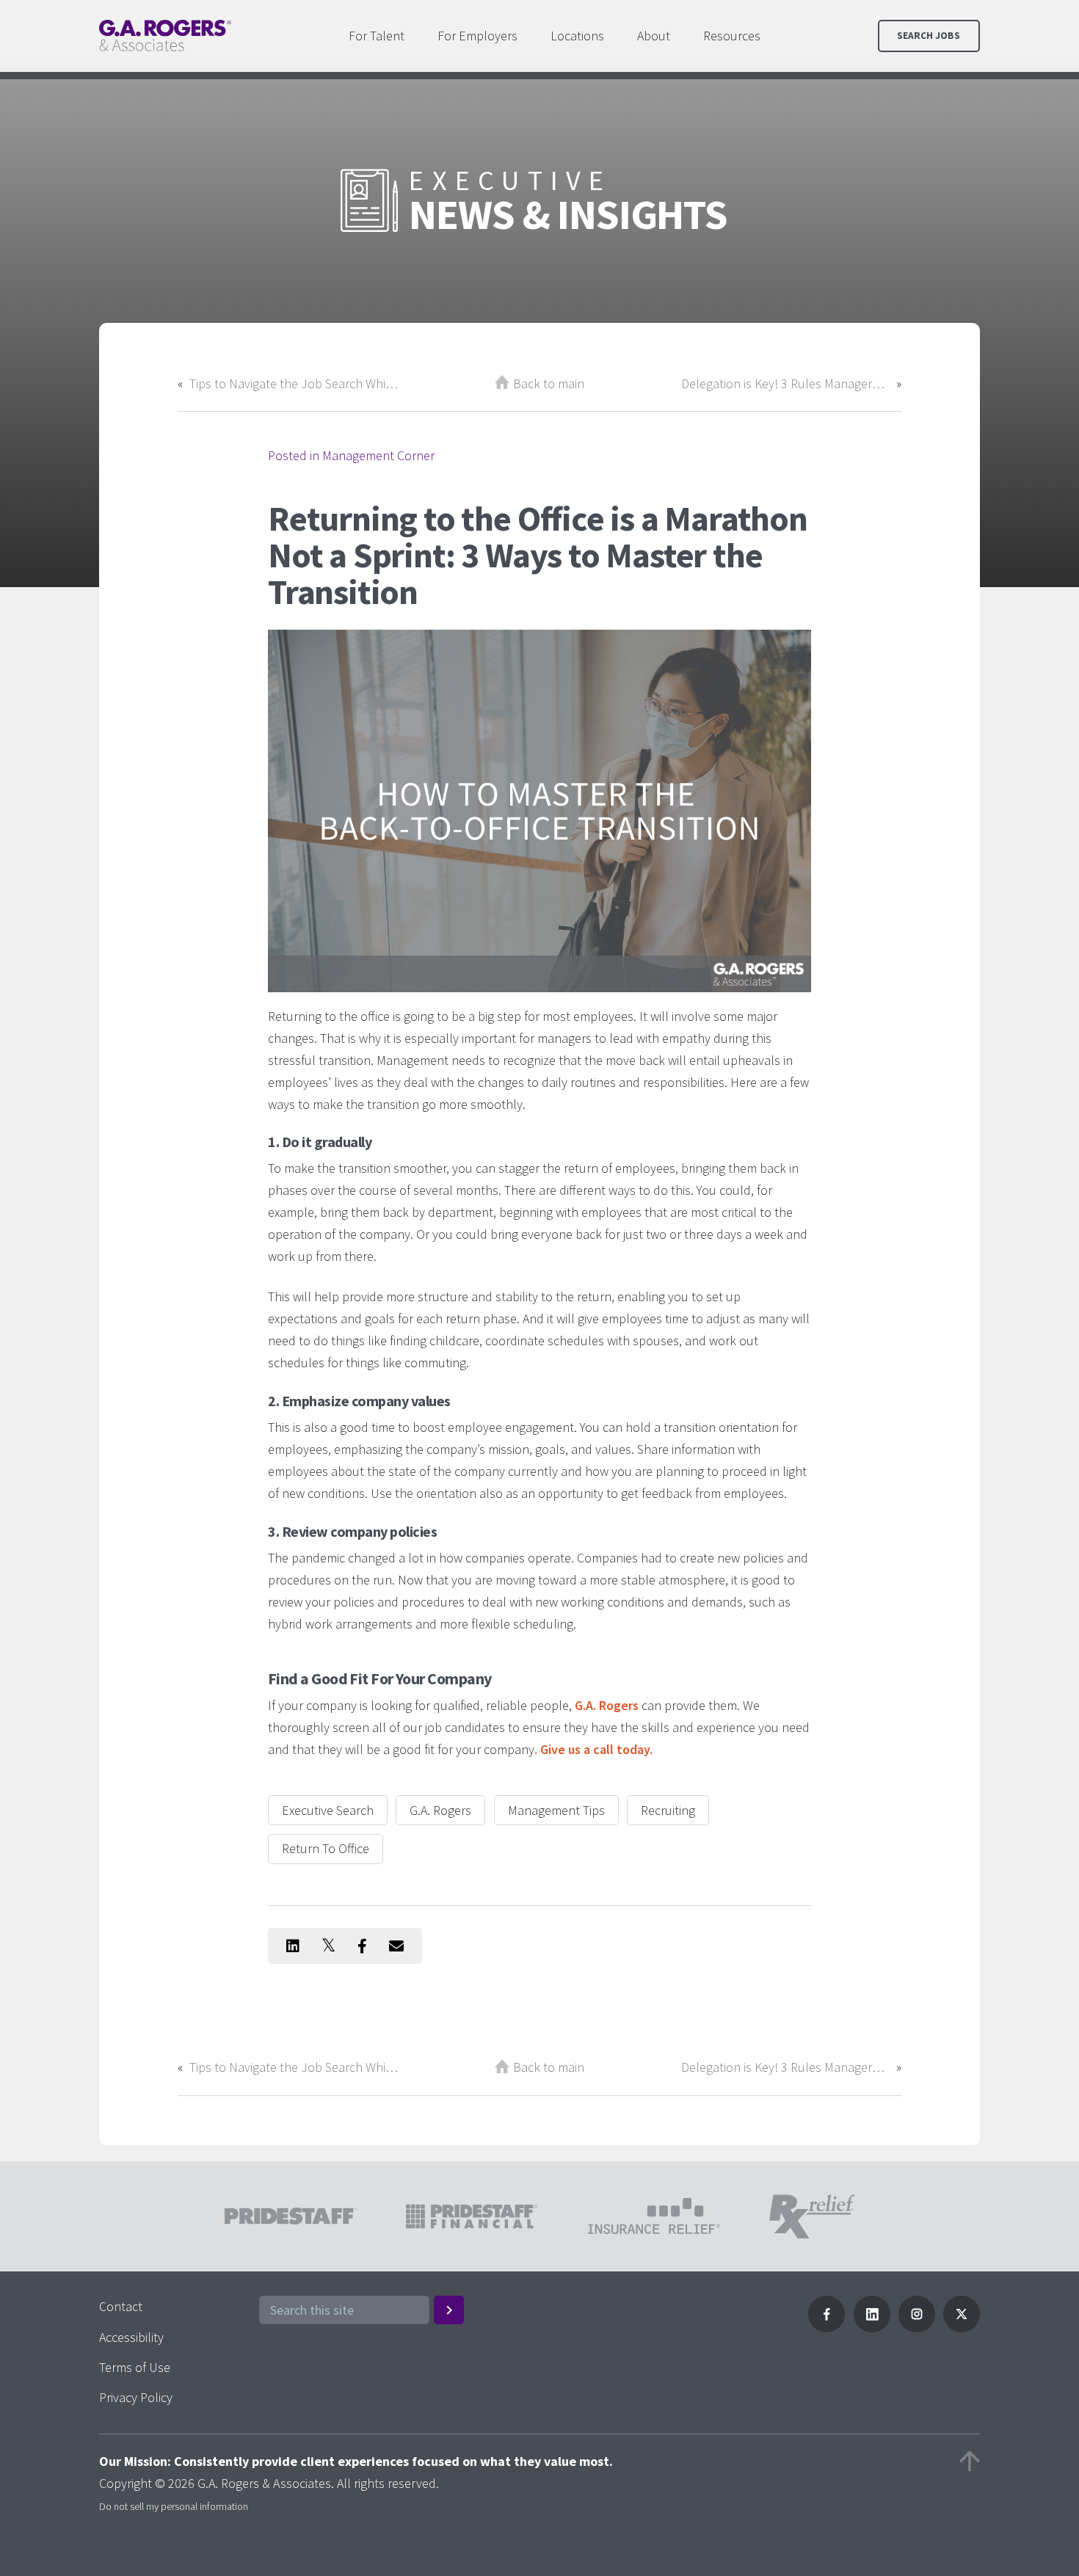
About (654, 36)
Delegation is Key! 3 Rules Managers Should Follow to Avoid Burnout (785, 383)
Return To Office (326, 1848)
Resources (732, 36)
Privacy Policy (136, 2397)
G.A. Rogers (440, 1810)
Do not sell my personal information (174, 2506)
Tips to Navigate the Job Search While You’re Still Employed (294, 383)
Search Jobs (929, 36)
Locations (577, 36)
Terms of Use (135, 2367)
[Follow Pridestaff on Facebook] (826, 2328)
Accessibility (131, 2337)
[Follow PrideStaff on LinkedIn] (872, 2328)
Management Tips (556, 1810)
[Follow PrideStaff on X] (962, 2328)
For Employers (477, 36)
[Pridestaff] (165, 36)
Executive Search (328, 1810)
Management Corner (378, 455)
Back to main (549, 383)
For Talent (377, 36)
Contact (121, 2306)
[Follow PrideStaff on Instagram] (917, 2328)
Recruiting (668, 1810)
